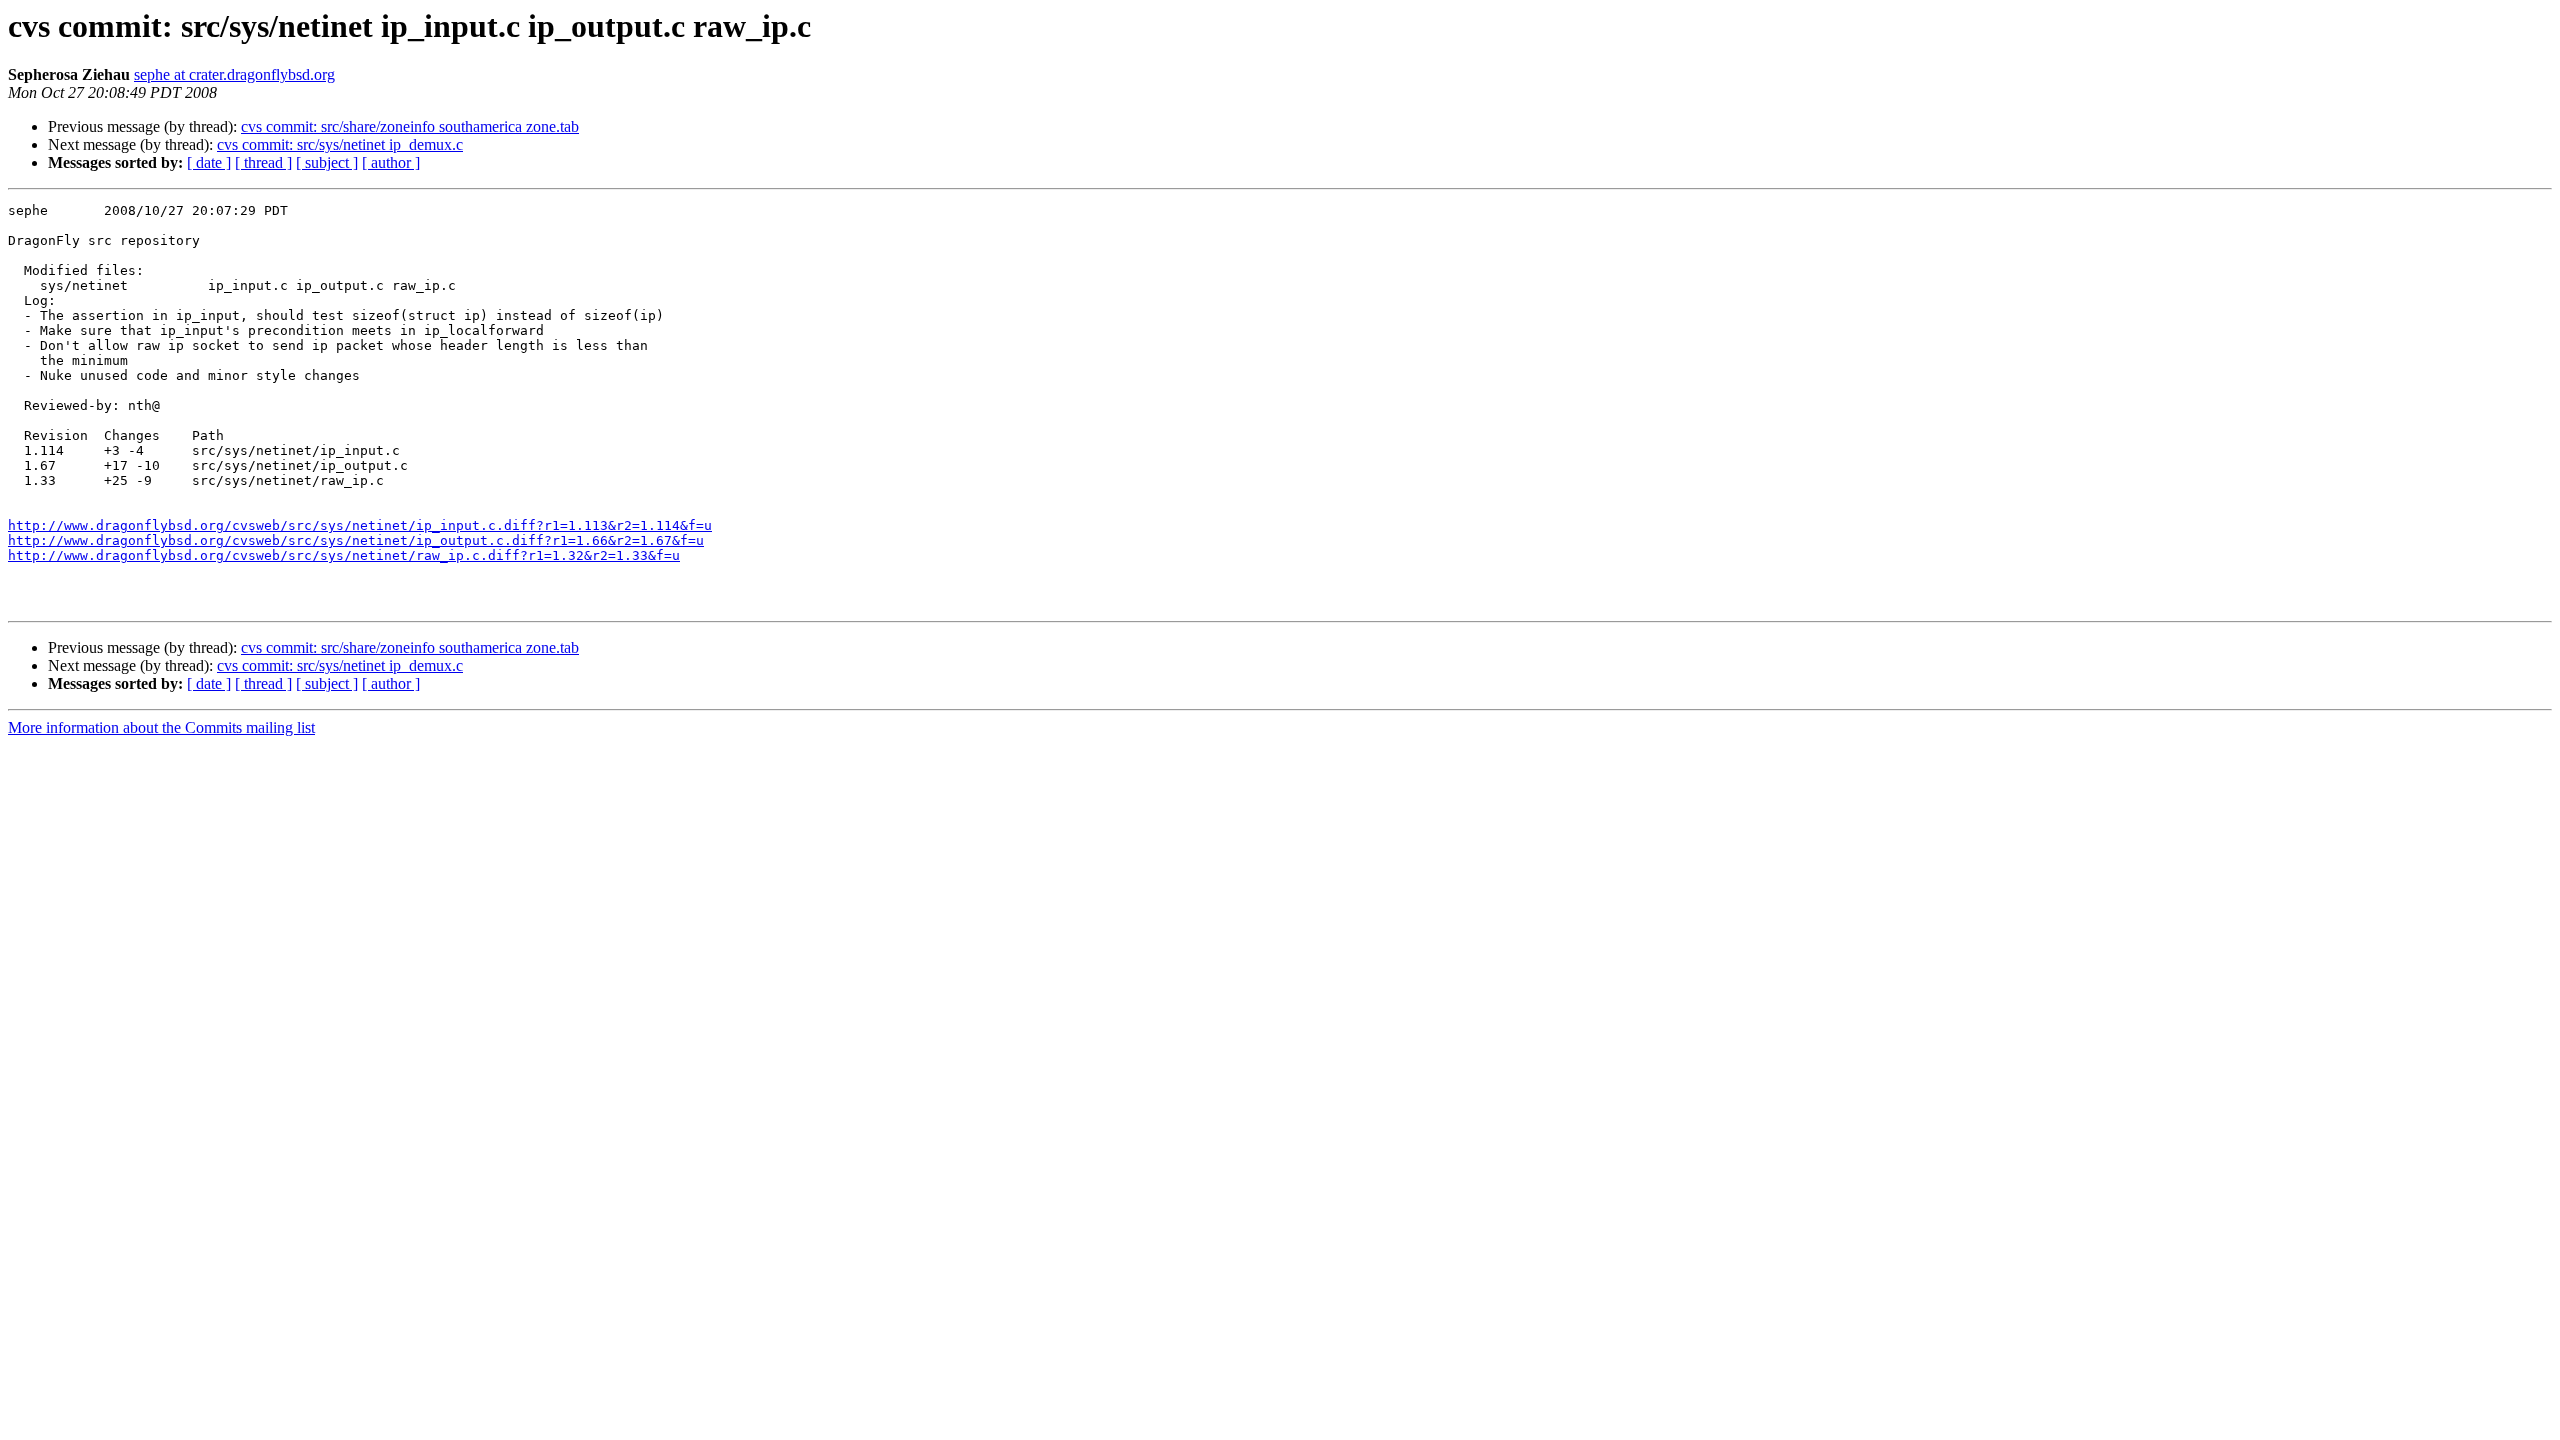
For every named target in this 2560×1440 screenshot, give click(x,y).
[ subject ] (327, 162)
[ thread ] (263, 162)
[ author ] (391, 162)
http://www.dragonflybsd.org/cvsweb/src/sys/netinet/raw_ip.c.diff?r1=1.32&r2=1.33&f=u (344, 555)
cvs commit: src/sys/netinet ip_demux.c (340, 144)
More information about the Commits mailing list (161, 727)
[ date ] (209, 162)
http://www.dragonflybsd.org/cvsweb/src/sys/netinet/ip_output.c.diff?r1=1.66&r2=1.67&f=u (356, 540)
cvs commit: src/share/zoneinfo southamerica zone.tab (410, 126)
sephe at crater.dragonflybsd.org (234, 74)
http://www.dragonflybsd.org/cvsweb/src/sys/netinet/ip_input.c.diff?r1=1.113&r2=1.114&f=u (360, 525)
